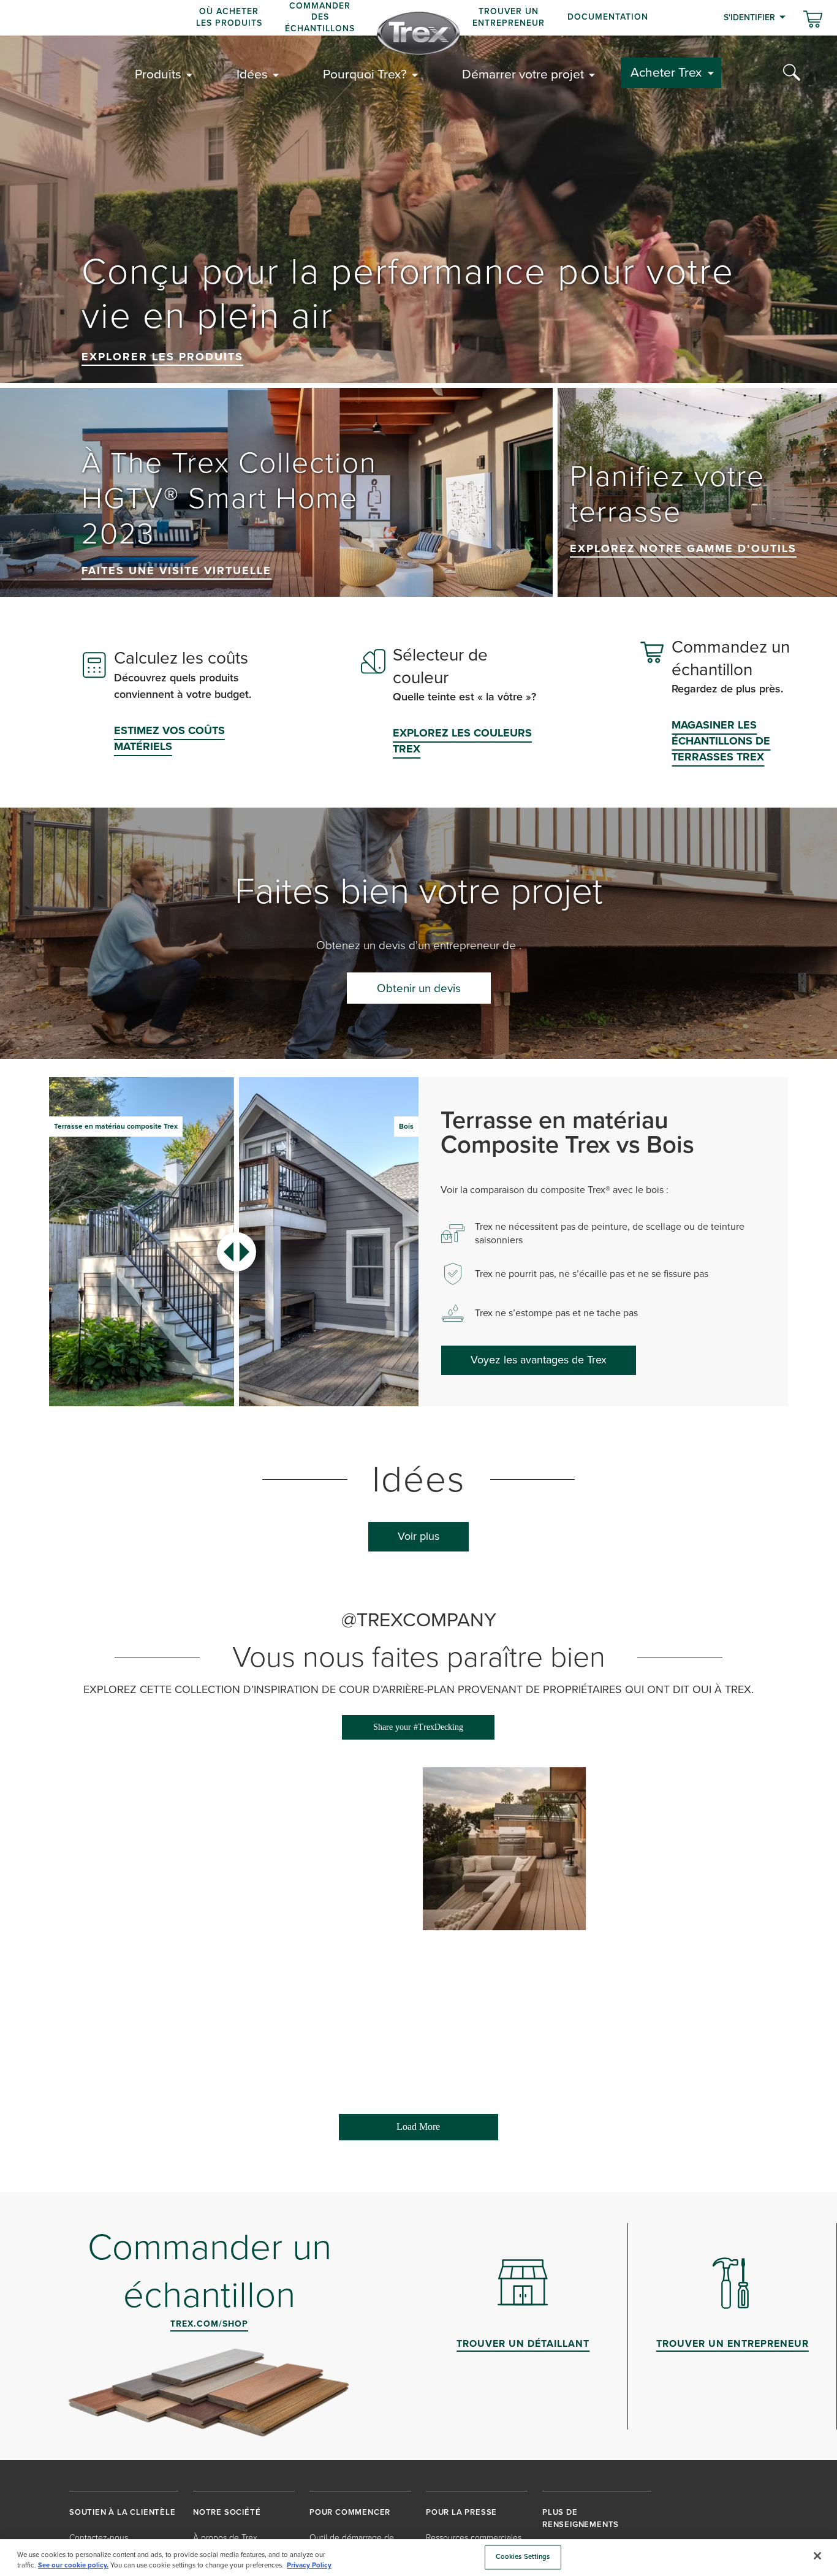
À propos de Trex (225, 2538)
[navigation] (418, 18)
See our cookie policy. (73, 2565)
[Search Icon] (792, 73)
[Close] (817, 2556)
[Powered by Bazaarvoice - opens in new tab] (712, 2151)
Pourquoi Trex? (365, 74)
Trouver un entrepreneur (509, 17)
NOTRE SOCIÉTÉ (227, 2512)
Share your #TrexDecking (418, 1727)
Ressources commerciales (474, 2538)
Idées (252, 74)
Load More (390, 2131)
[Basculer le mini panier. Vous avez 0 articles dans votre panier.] (813, 20)
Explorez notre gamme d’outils (683, 548)
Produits (158, 74)
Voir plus (418, 1536)
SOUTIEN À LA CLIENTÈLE (123, 2512)
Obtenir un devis (419, 988)
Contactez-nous (99, 2538)
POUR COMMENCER (350, 2512)
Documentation (608, 17)
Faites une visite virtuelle (176, 570)
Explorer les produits (162, 357)
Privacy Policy (309, 2565)
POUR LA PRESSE (461, 2512)
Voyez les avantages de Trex (539, 1360)
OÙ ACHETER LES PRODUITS (229, 17)
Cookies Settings (523, 2557)
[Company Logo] (418, 33)
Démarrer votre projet (523, 74)
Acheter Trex (666, 72)
